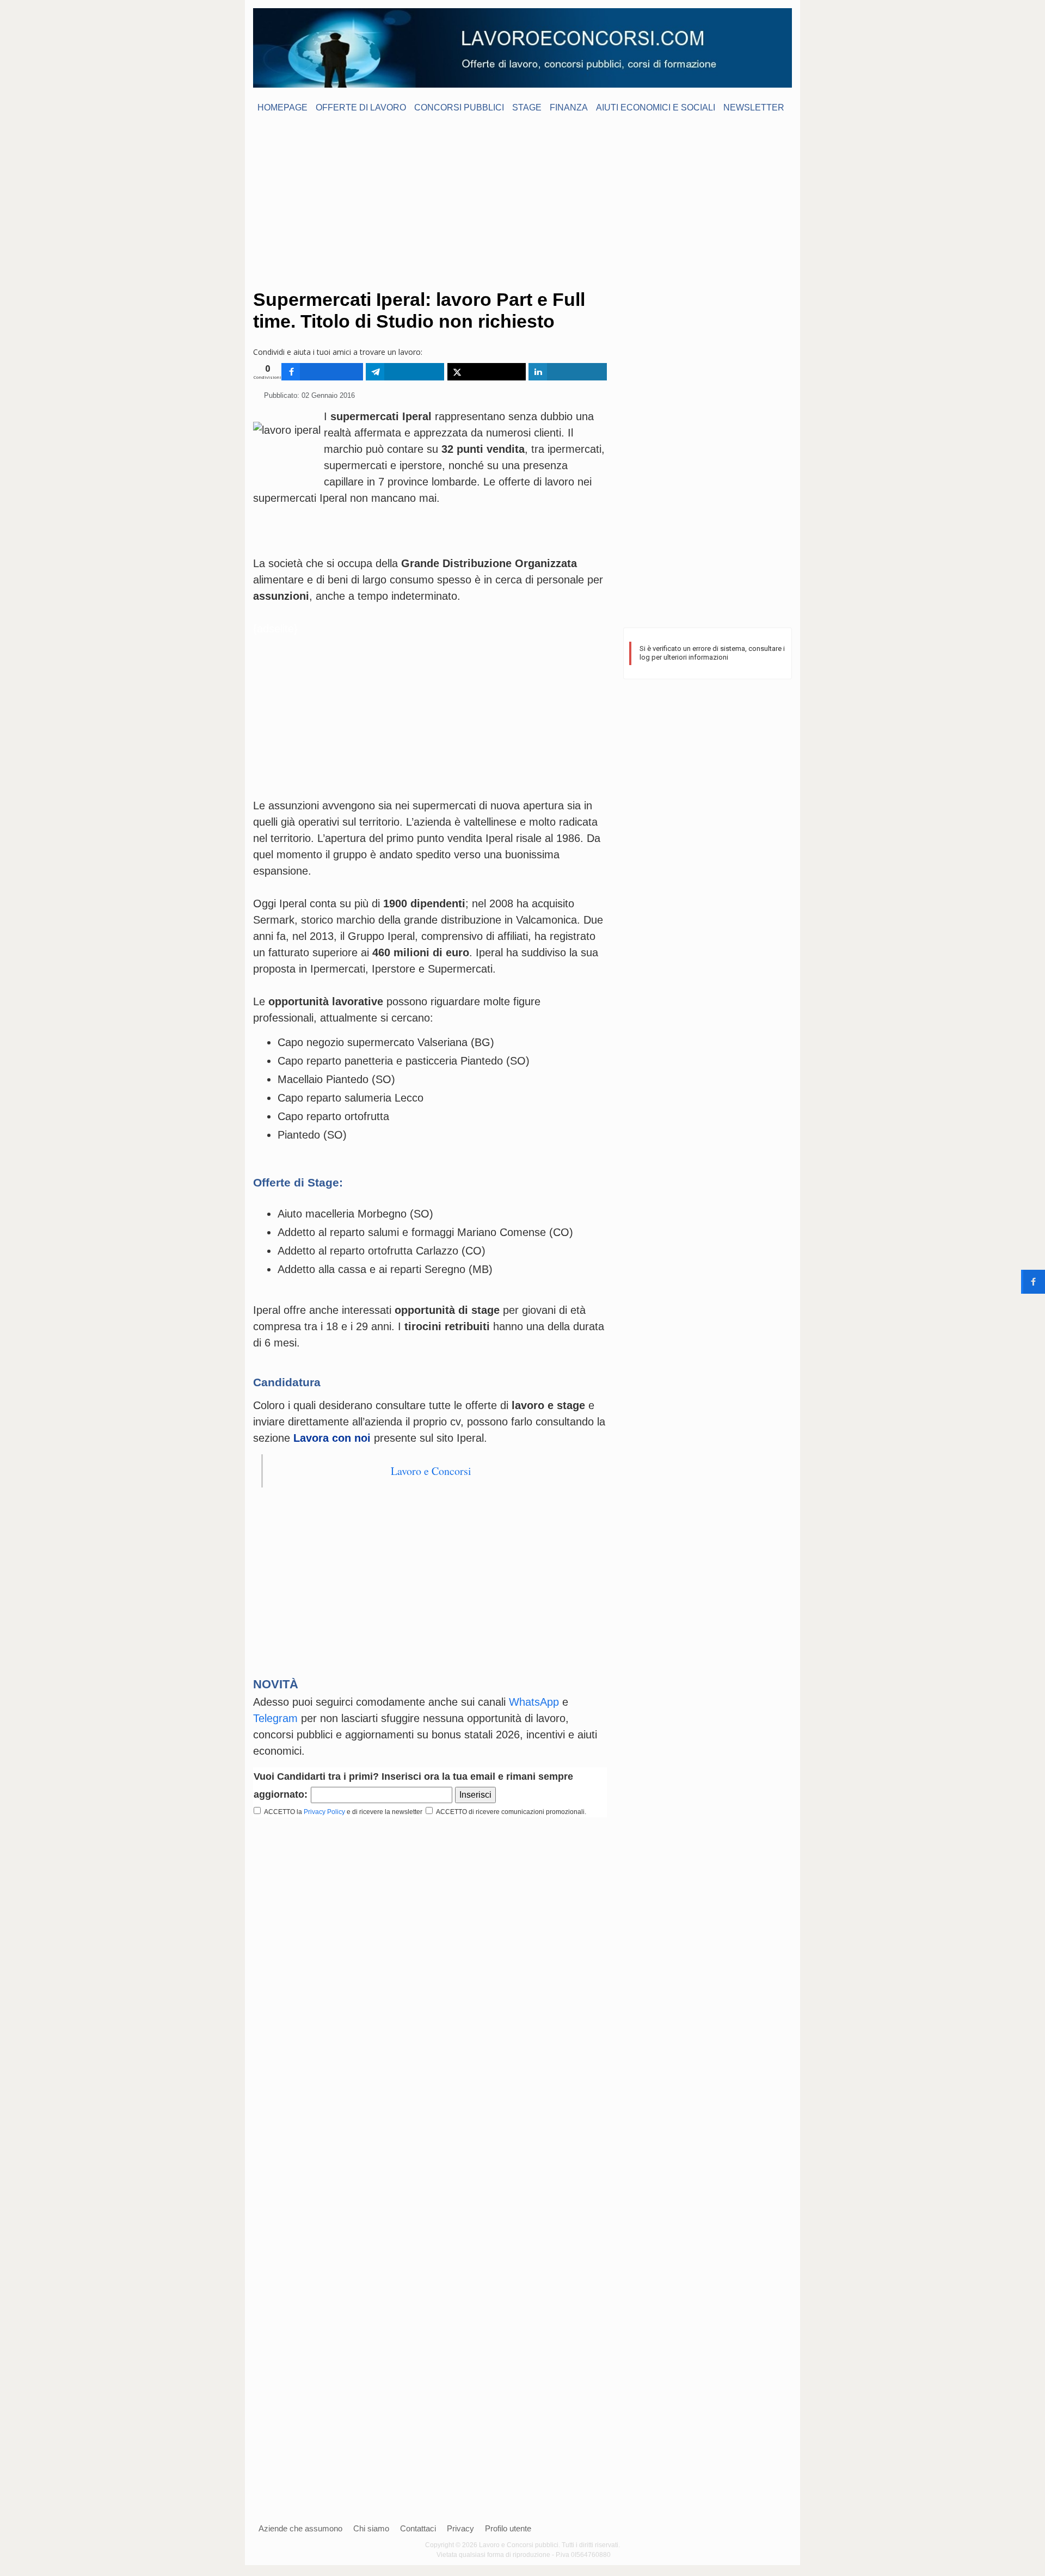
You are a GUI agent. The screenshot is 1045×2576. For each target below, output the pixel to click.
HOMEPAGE (282, 107)
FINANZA (569, 107)
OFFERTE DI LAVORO (361, 107)
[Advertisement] (522, 201)
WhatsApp (534, 1702)
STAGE (527, 107)
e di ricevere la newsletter (385, 1812)
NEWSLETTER (754, 107)
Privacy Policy (324, 1812)
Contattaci (418, 2528)
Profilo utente (508, 2528)
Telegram (275, 1718)
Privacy (460, 2528)
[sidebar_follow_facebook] (1033, 1282)
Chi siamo (371, 2528)
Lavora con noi (332, 1438)
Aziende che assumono (300, 2528)
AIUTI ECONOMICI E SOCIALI (656, 107)
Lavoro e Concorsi (431, 1471)
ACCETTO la (281, 1812)
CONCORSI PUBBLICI (459, 107)
